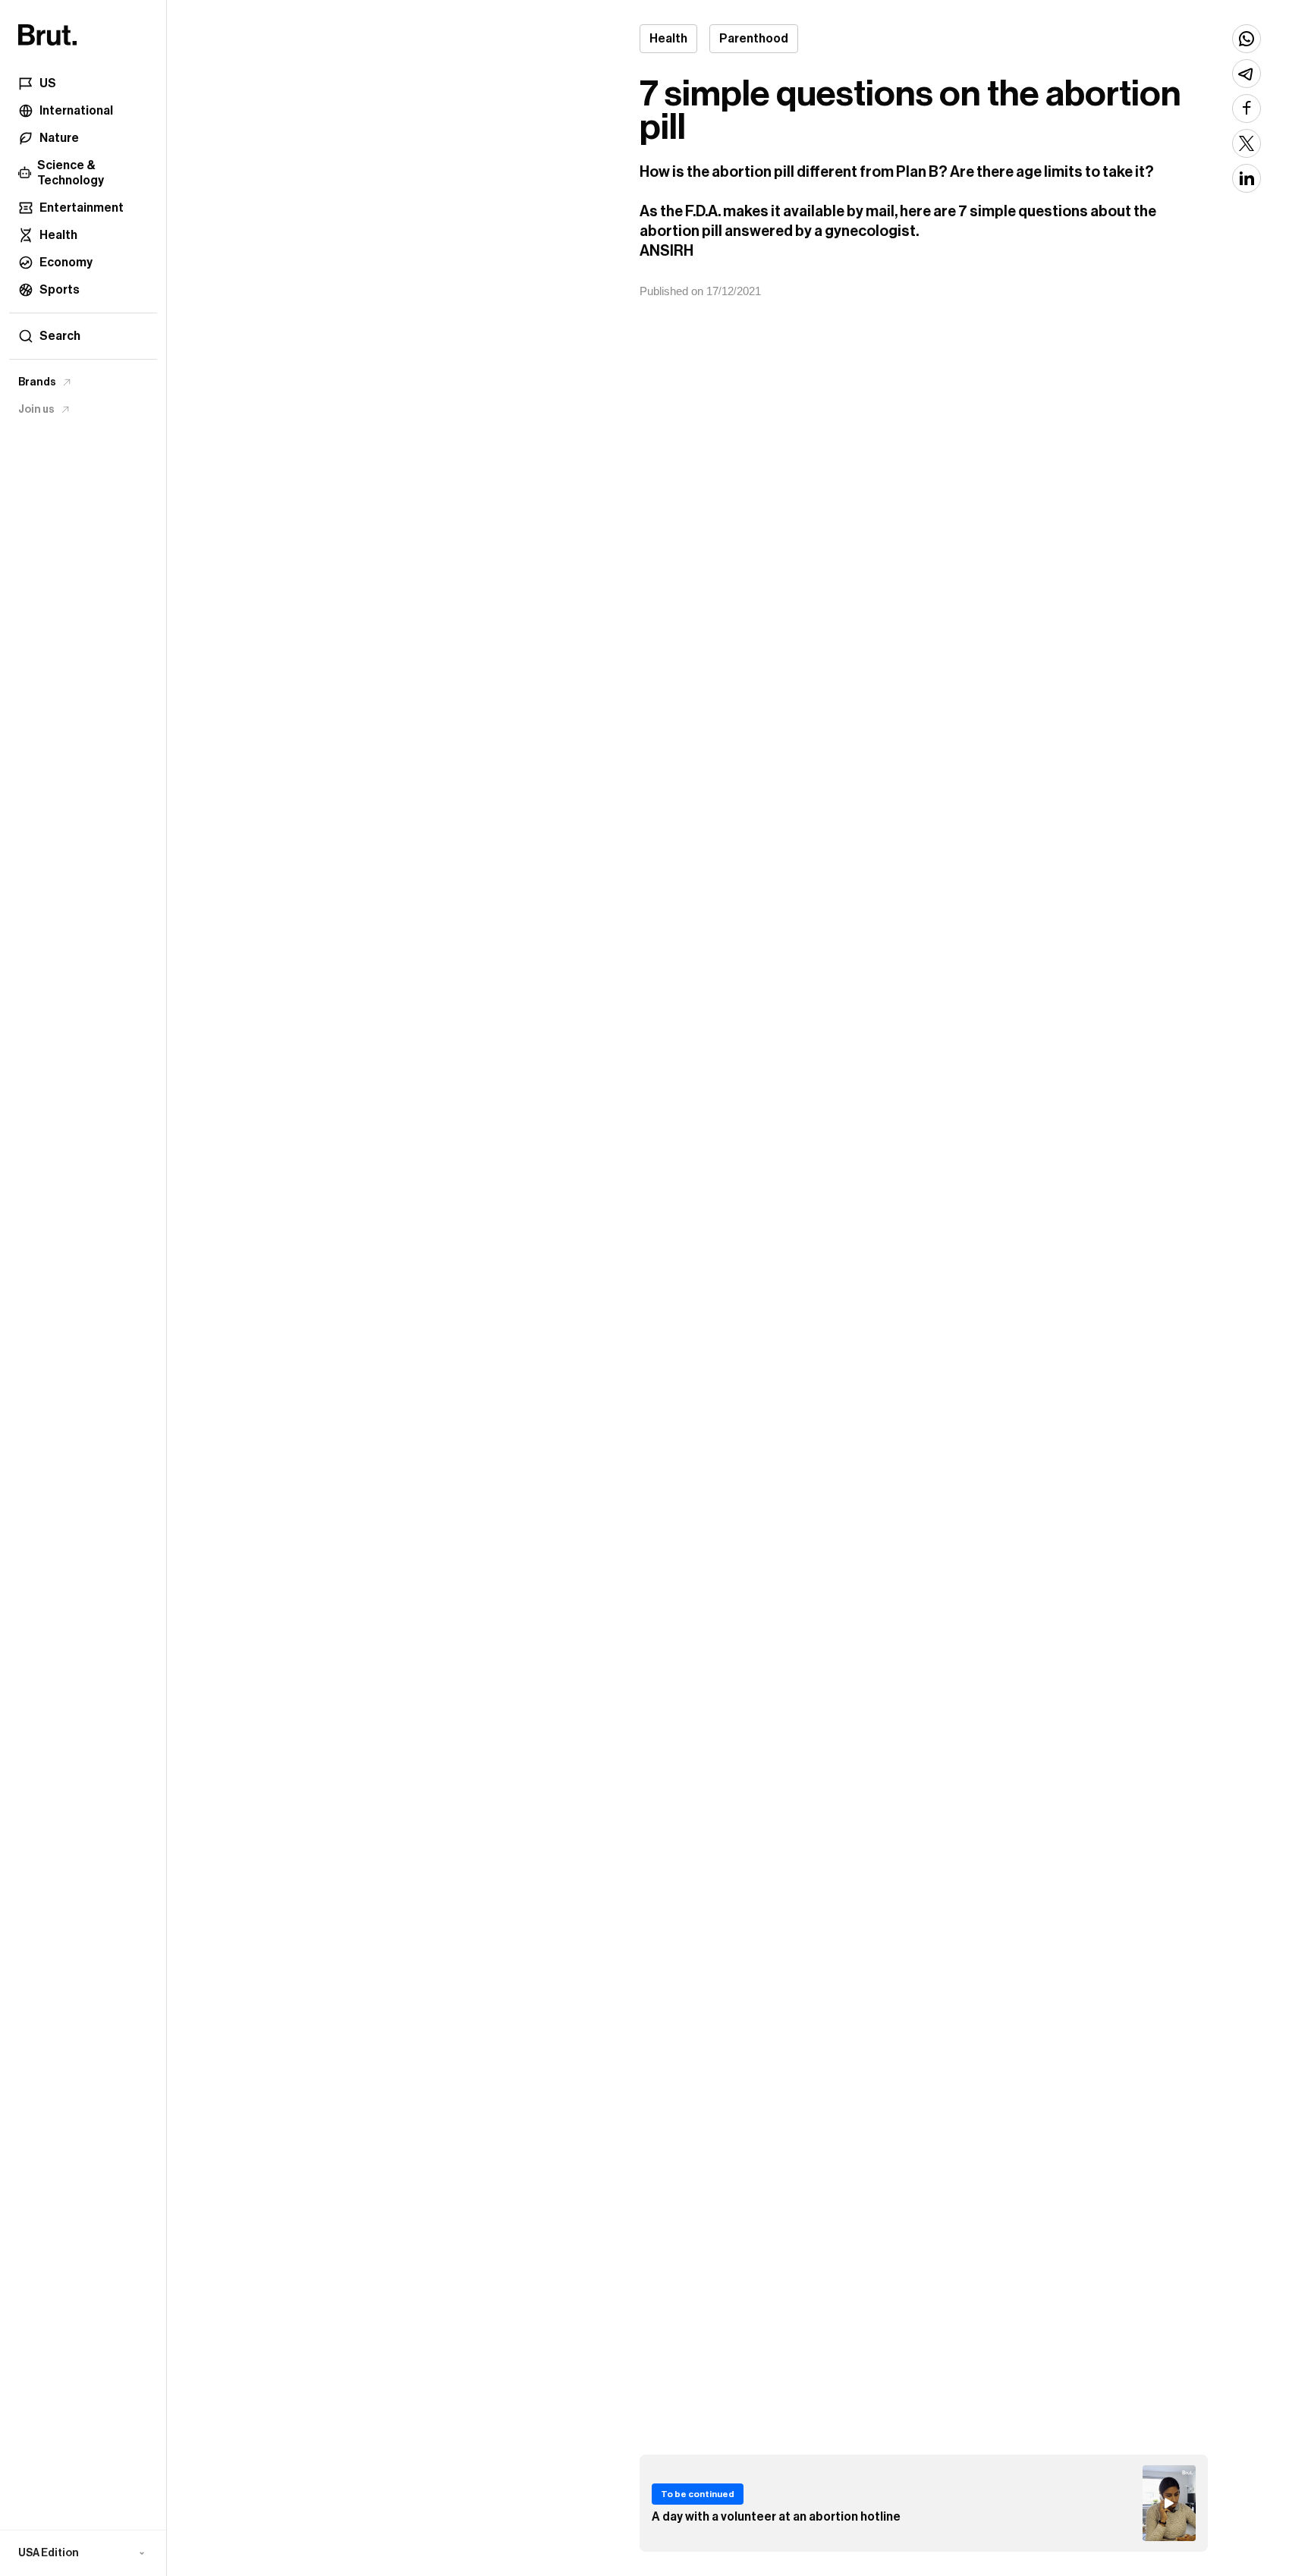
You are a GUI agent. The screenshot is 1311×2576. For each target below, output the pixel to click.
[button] (83, 2553)
